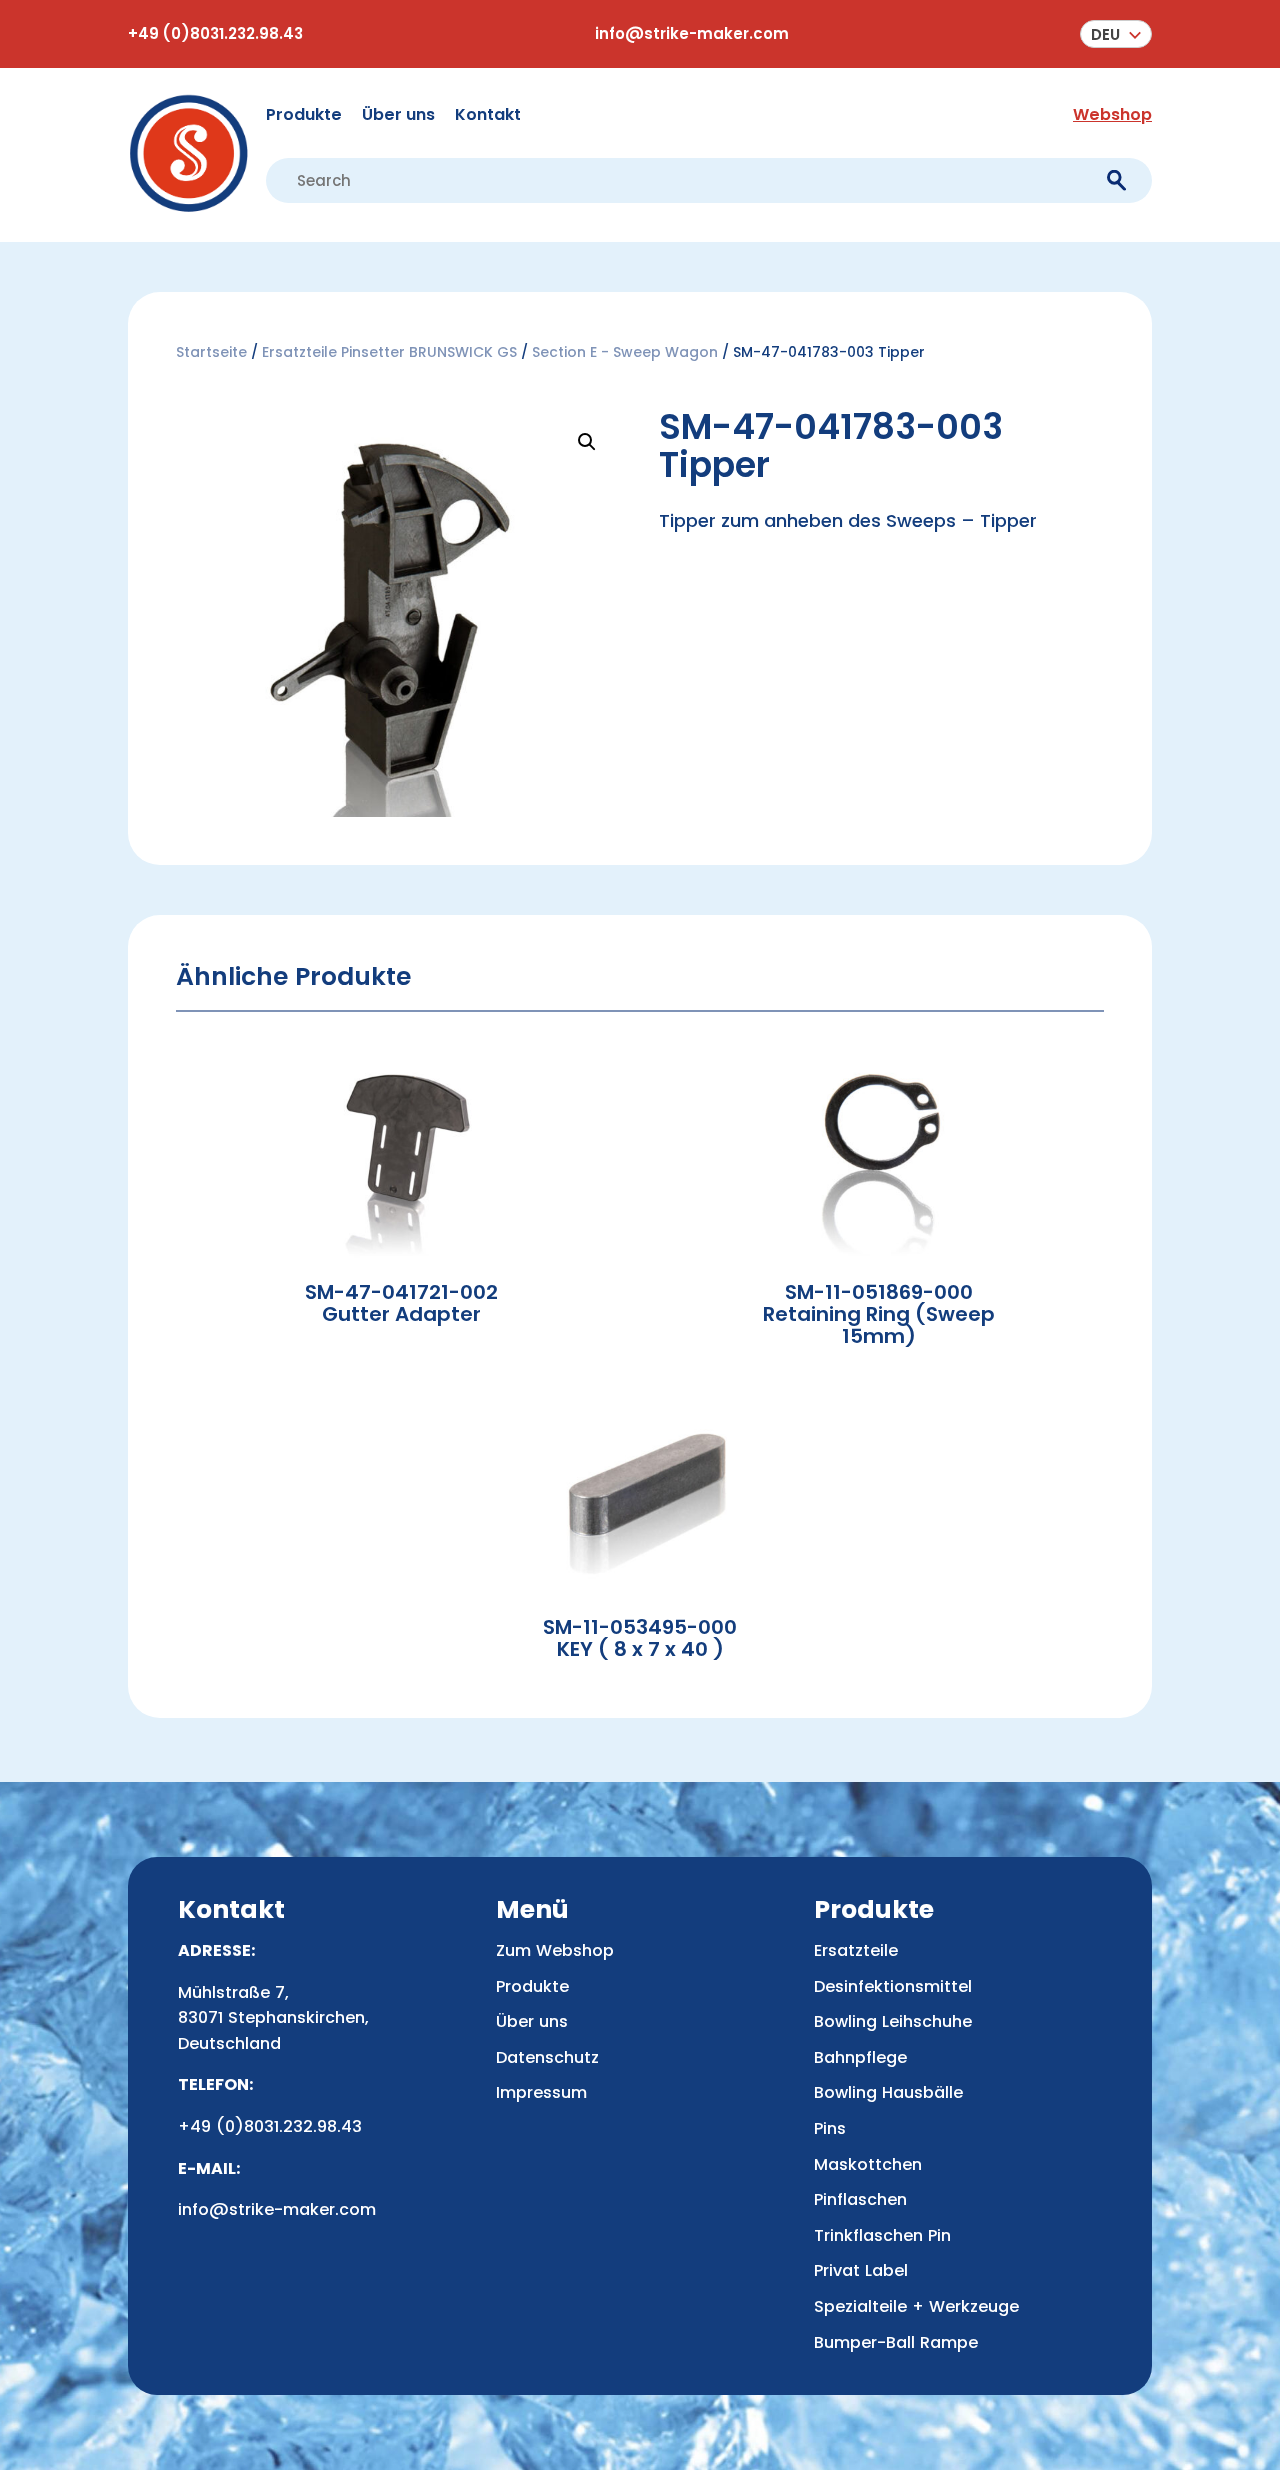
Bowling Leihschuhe (893, 2021)
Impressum (541, 2092)
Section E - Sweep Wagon (625, 352)
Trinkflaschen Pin (882, 2235)
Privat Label (861, 2270)
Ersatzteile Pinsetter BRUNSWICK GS (389, 352)
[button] (1116, 34)
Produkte (304, 114)
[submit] (1116, 180)
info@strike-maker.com (692, 33)
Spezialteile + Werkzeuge (916, 2306)
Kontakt (488, 114)
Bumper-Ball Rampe (896, 2342)
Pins (830, 2128)
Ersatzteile (856, 1950)
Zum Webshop (555, 1950)
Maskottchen (868, 2164)
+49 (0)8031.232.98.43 (215, 33)
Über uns (398, 114)
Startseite (211, 352)
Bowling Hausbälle (888, 2092)
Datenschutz (547, 2057)
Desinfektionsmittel (893, 1986)
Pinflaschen (860, 2199)
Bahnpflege (860, 2057)
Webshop (1112, 114)
